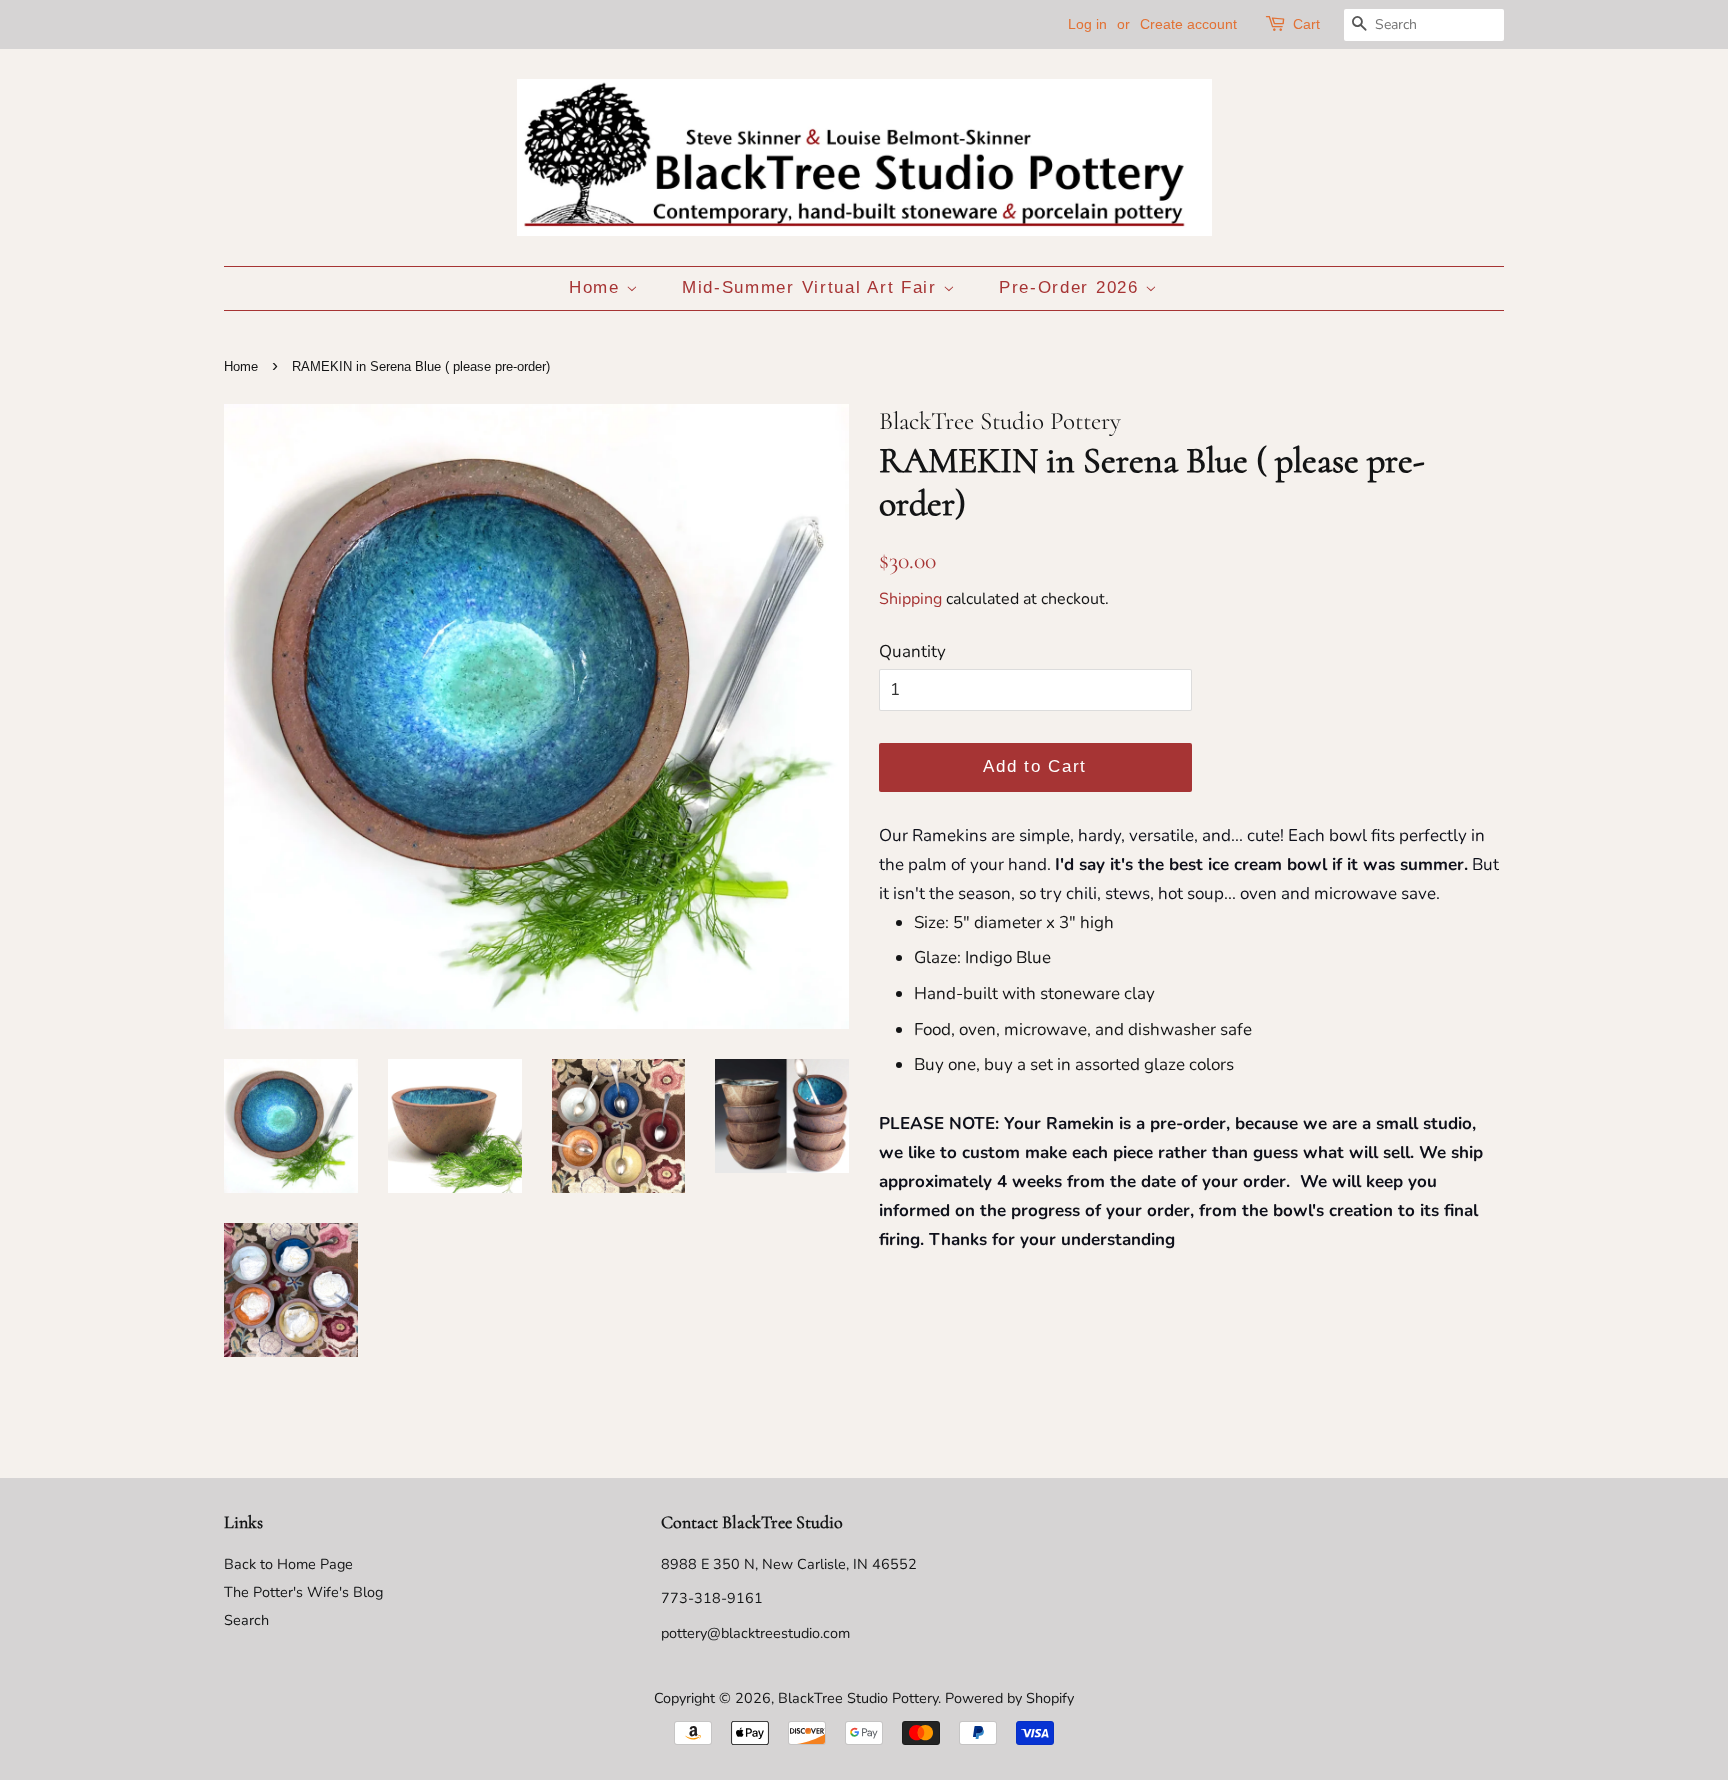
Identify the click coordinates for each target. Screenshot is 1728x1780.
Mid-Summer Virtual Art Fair (813, 287)
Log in (1087, 24)
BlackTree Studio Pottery (858, 1698)
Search (246, 1620)
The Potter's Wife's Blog (303, 1592)
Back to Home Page (288, 1564)
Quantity (912, 651)
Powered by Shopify (1009, 1698)
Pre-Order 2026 (1072, 287)
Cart (1306, 24)
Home (598, 287)
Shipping (910, 599)
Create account (1188, 24)
